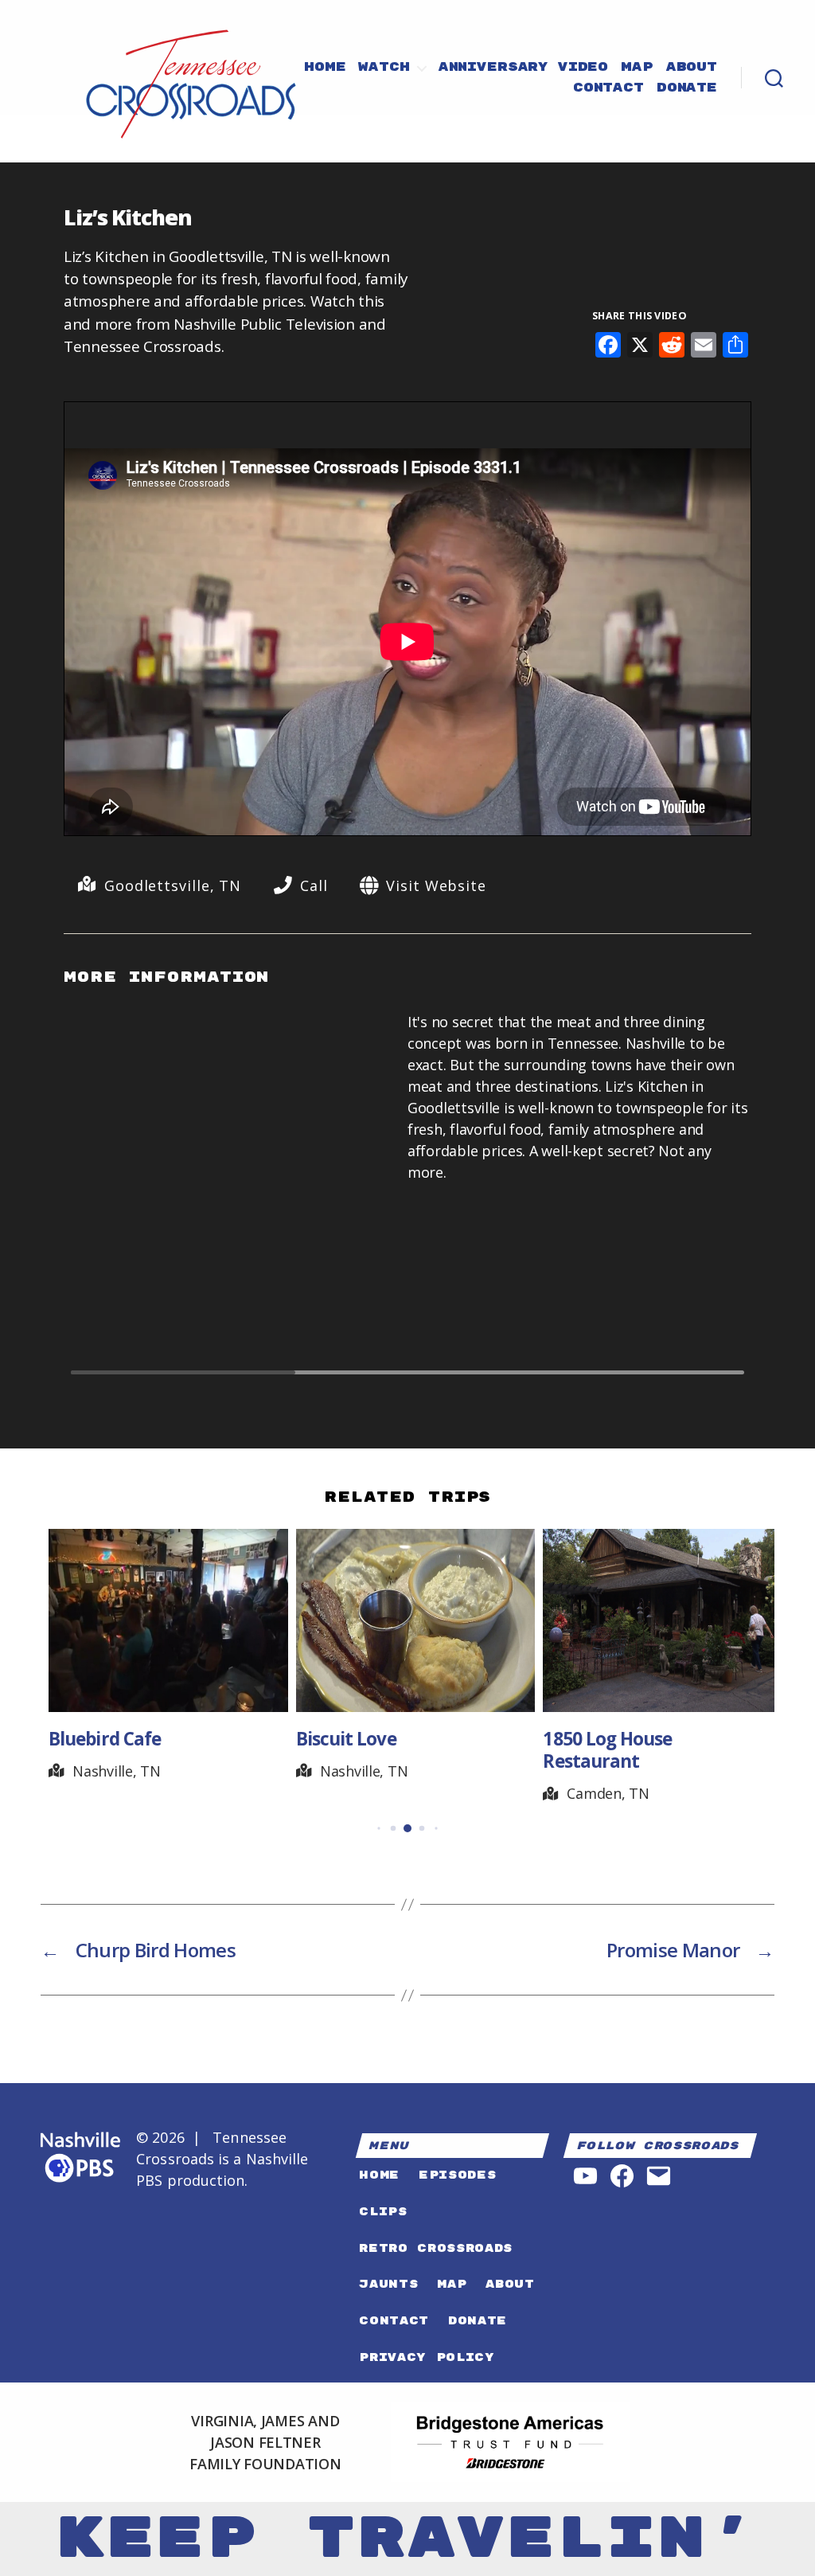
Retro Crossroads (436, 2248)
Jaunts (388, 2284)
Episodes (457, 2175)
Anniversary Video (523, 68)
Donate (687, 88)
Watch (384, 68)
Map (637, 68)
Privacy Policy (427, 2357)
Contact (608, 88)
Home (325, 68)
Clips (383, 2212)
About (692, 68)
